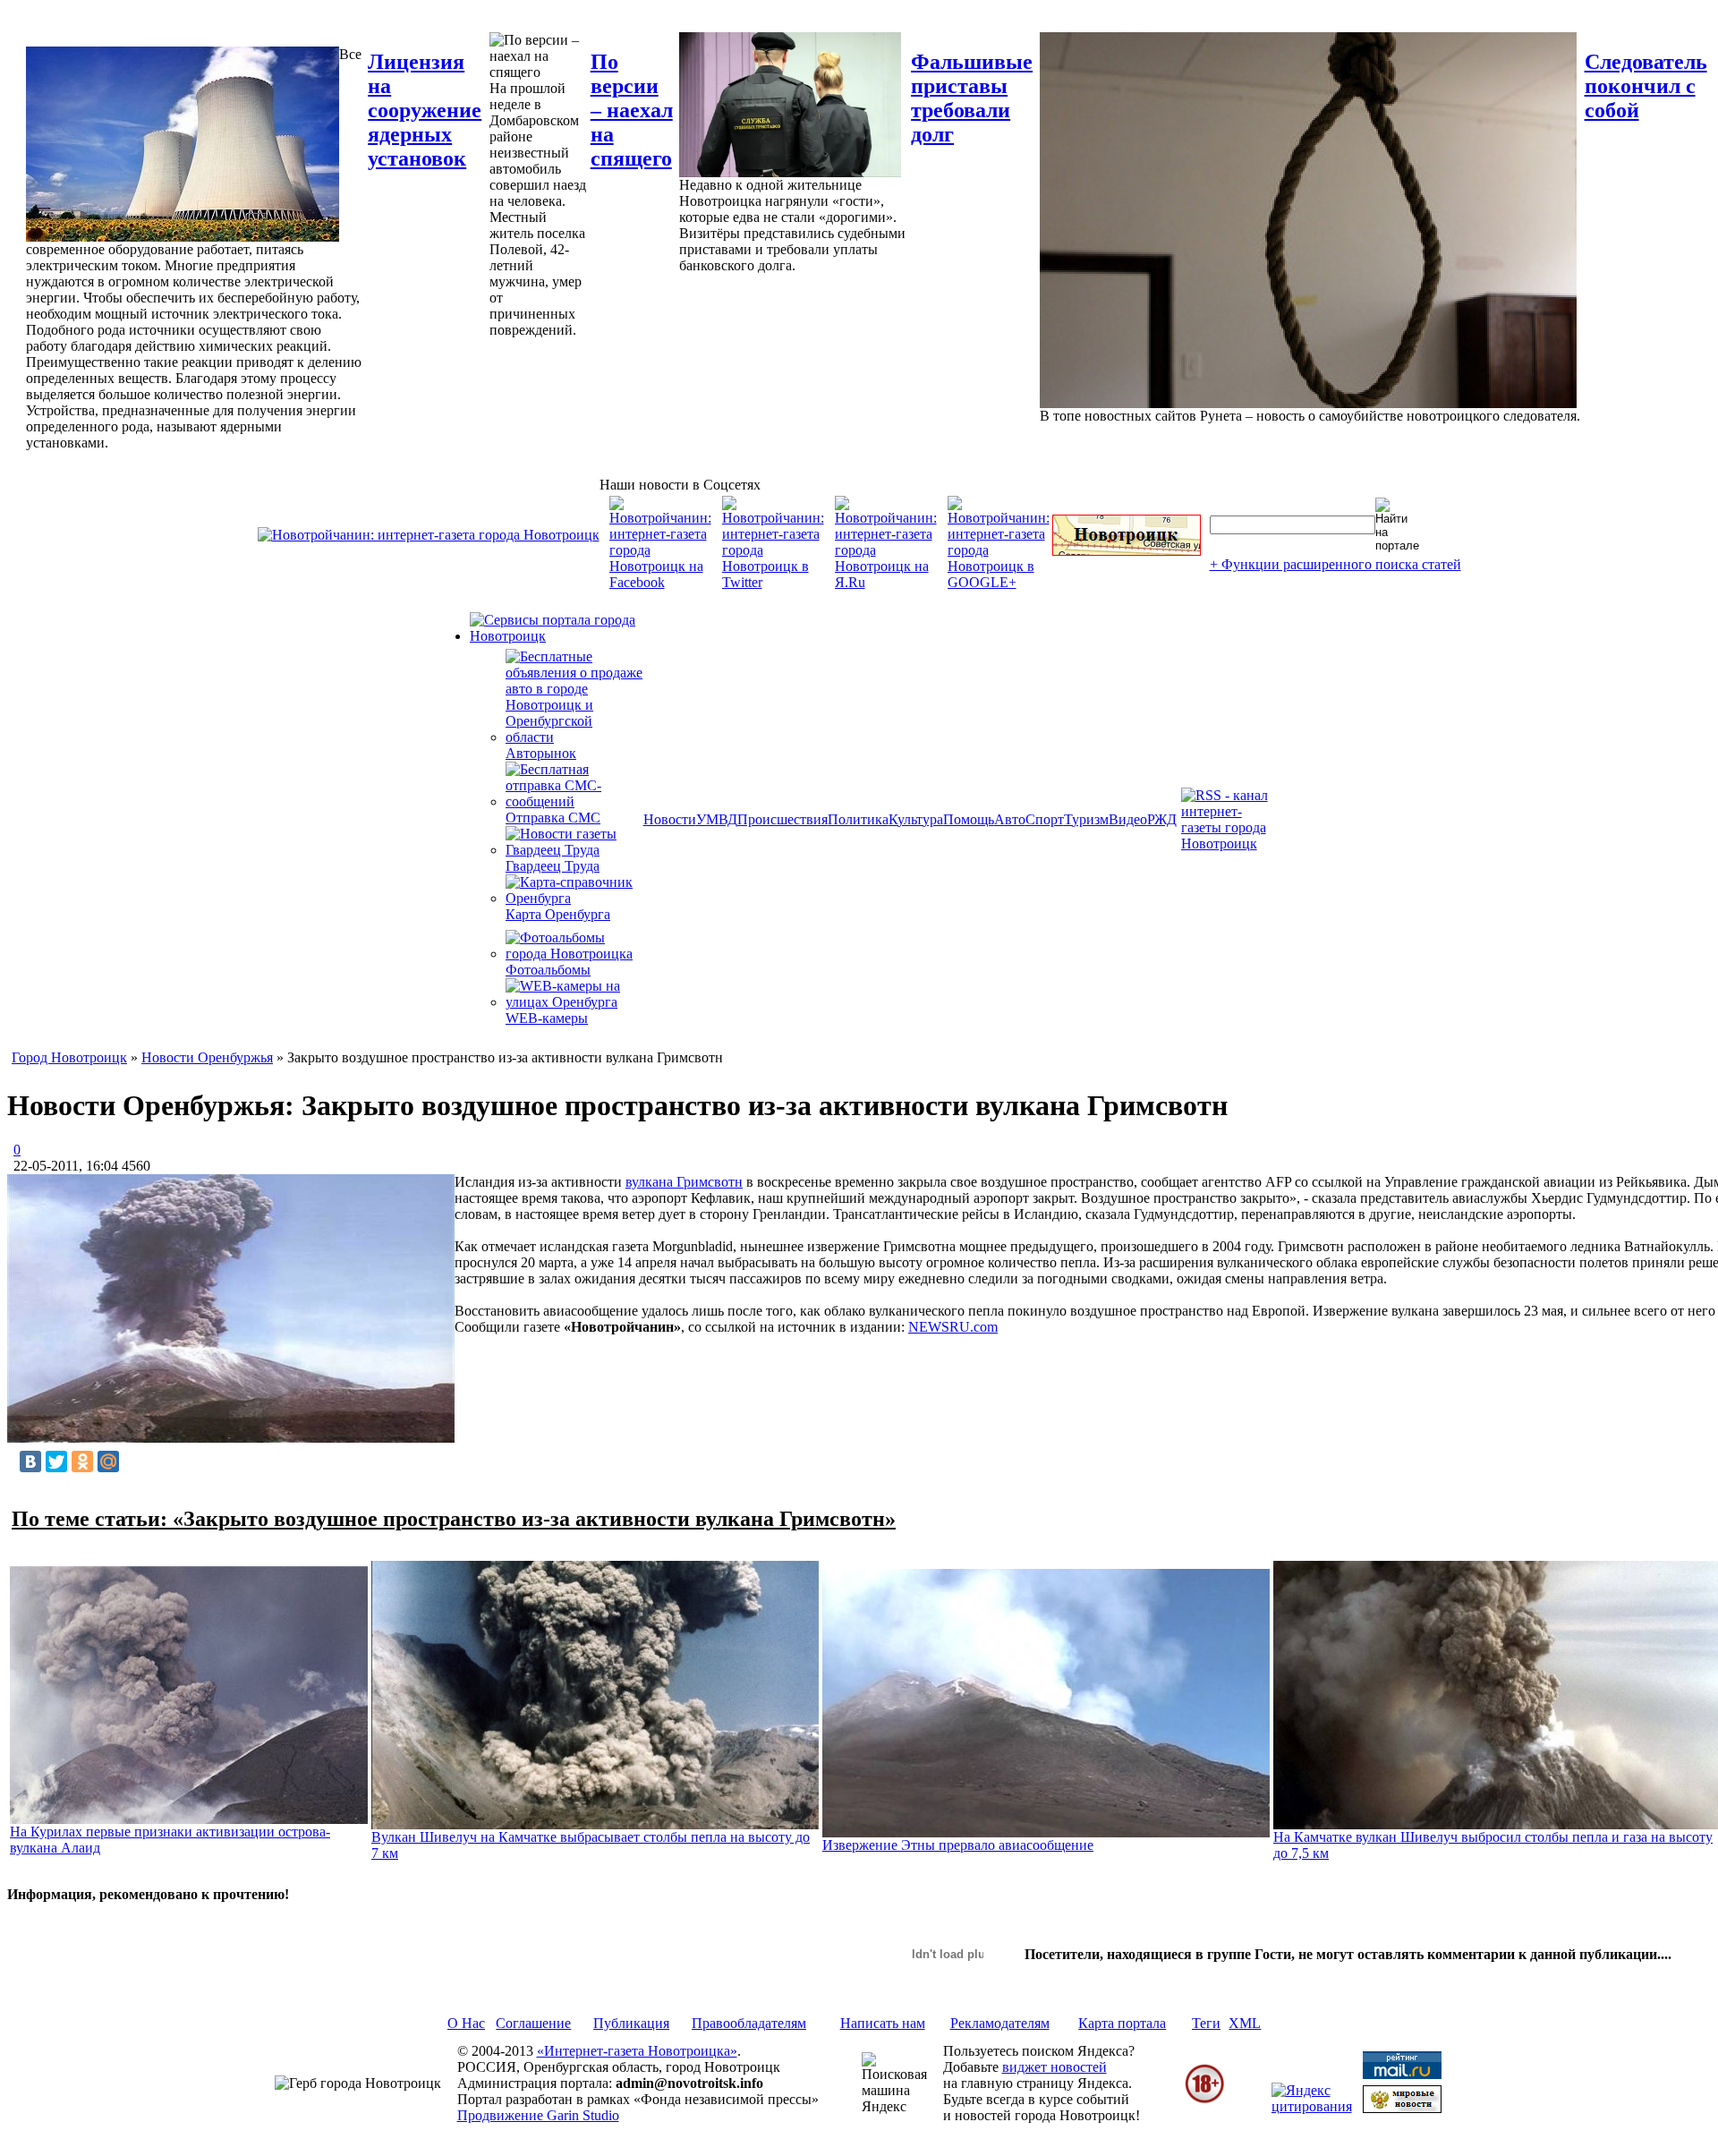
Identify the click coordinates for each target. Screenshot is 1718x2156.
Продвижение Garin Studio (538, 2115)
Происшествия (782, 819)
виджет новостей (1055, 2067)
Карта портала (1122, 2023)
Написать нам (883, 2023)
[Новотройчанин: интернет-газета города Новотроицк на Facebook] (660, 582)
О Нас (466, 2023)
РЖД (1162, 819)
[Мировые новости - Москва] (1402, 2108)
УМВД (717, 819)
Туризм (1086, 819)
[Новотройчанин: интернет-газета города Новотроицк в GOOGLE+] (999, 582)
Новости (670, 819)
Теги (1206, 2023)
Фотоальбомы (548, 970)
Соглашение (533, 2023)
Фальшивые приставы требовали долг (972, 98)
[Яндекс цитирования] (1312, 2106)
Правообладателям (749, 2023)
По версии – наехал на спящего (632, 110)
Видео (1128, 819)
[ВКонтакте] (30, 1461)
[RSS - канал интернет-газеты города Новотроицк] (1230, 844)
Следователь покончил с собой (1646, 86)
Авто (1010, 819)
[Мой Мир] (108, 1461)
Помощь (969, 819)
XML (1245, 2023)
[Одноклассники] (82, 1461)
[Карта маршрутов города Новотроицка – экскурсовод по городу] (1127, 551)
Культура (916, 819)
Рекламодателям (1000, 2023)
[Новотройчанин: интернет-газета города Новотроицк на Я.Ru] (886, 582)
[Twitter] (56, 1461)
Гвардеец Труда (553, 866)
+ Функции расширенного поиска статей (1335, 564)
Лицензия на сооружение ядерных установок (425, 110)
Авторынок (541, 753)
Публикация (631, 2023)
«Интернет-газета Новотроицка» (637, 2051)
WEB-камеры (547, 1018)
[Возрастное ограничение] (1204, 2100)
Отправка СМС (553, 818)
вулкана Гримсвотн (684, 1182)
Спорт (1045, 819)
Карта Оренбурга (558, 914)
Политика (858, 819)
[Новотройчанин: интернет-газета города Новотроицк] (429, 535)
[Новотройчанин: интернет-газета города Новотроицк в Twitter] (773, 582)
